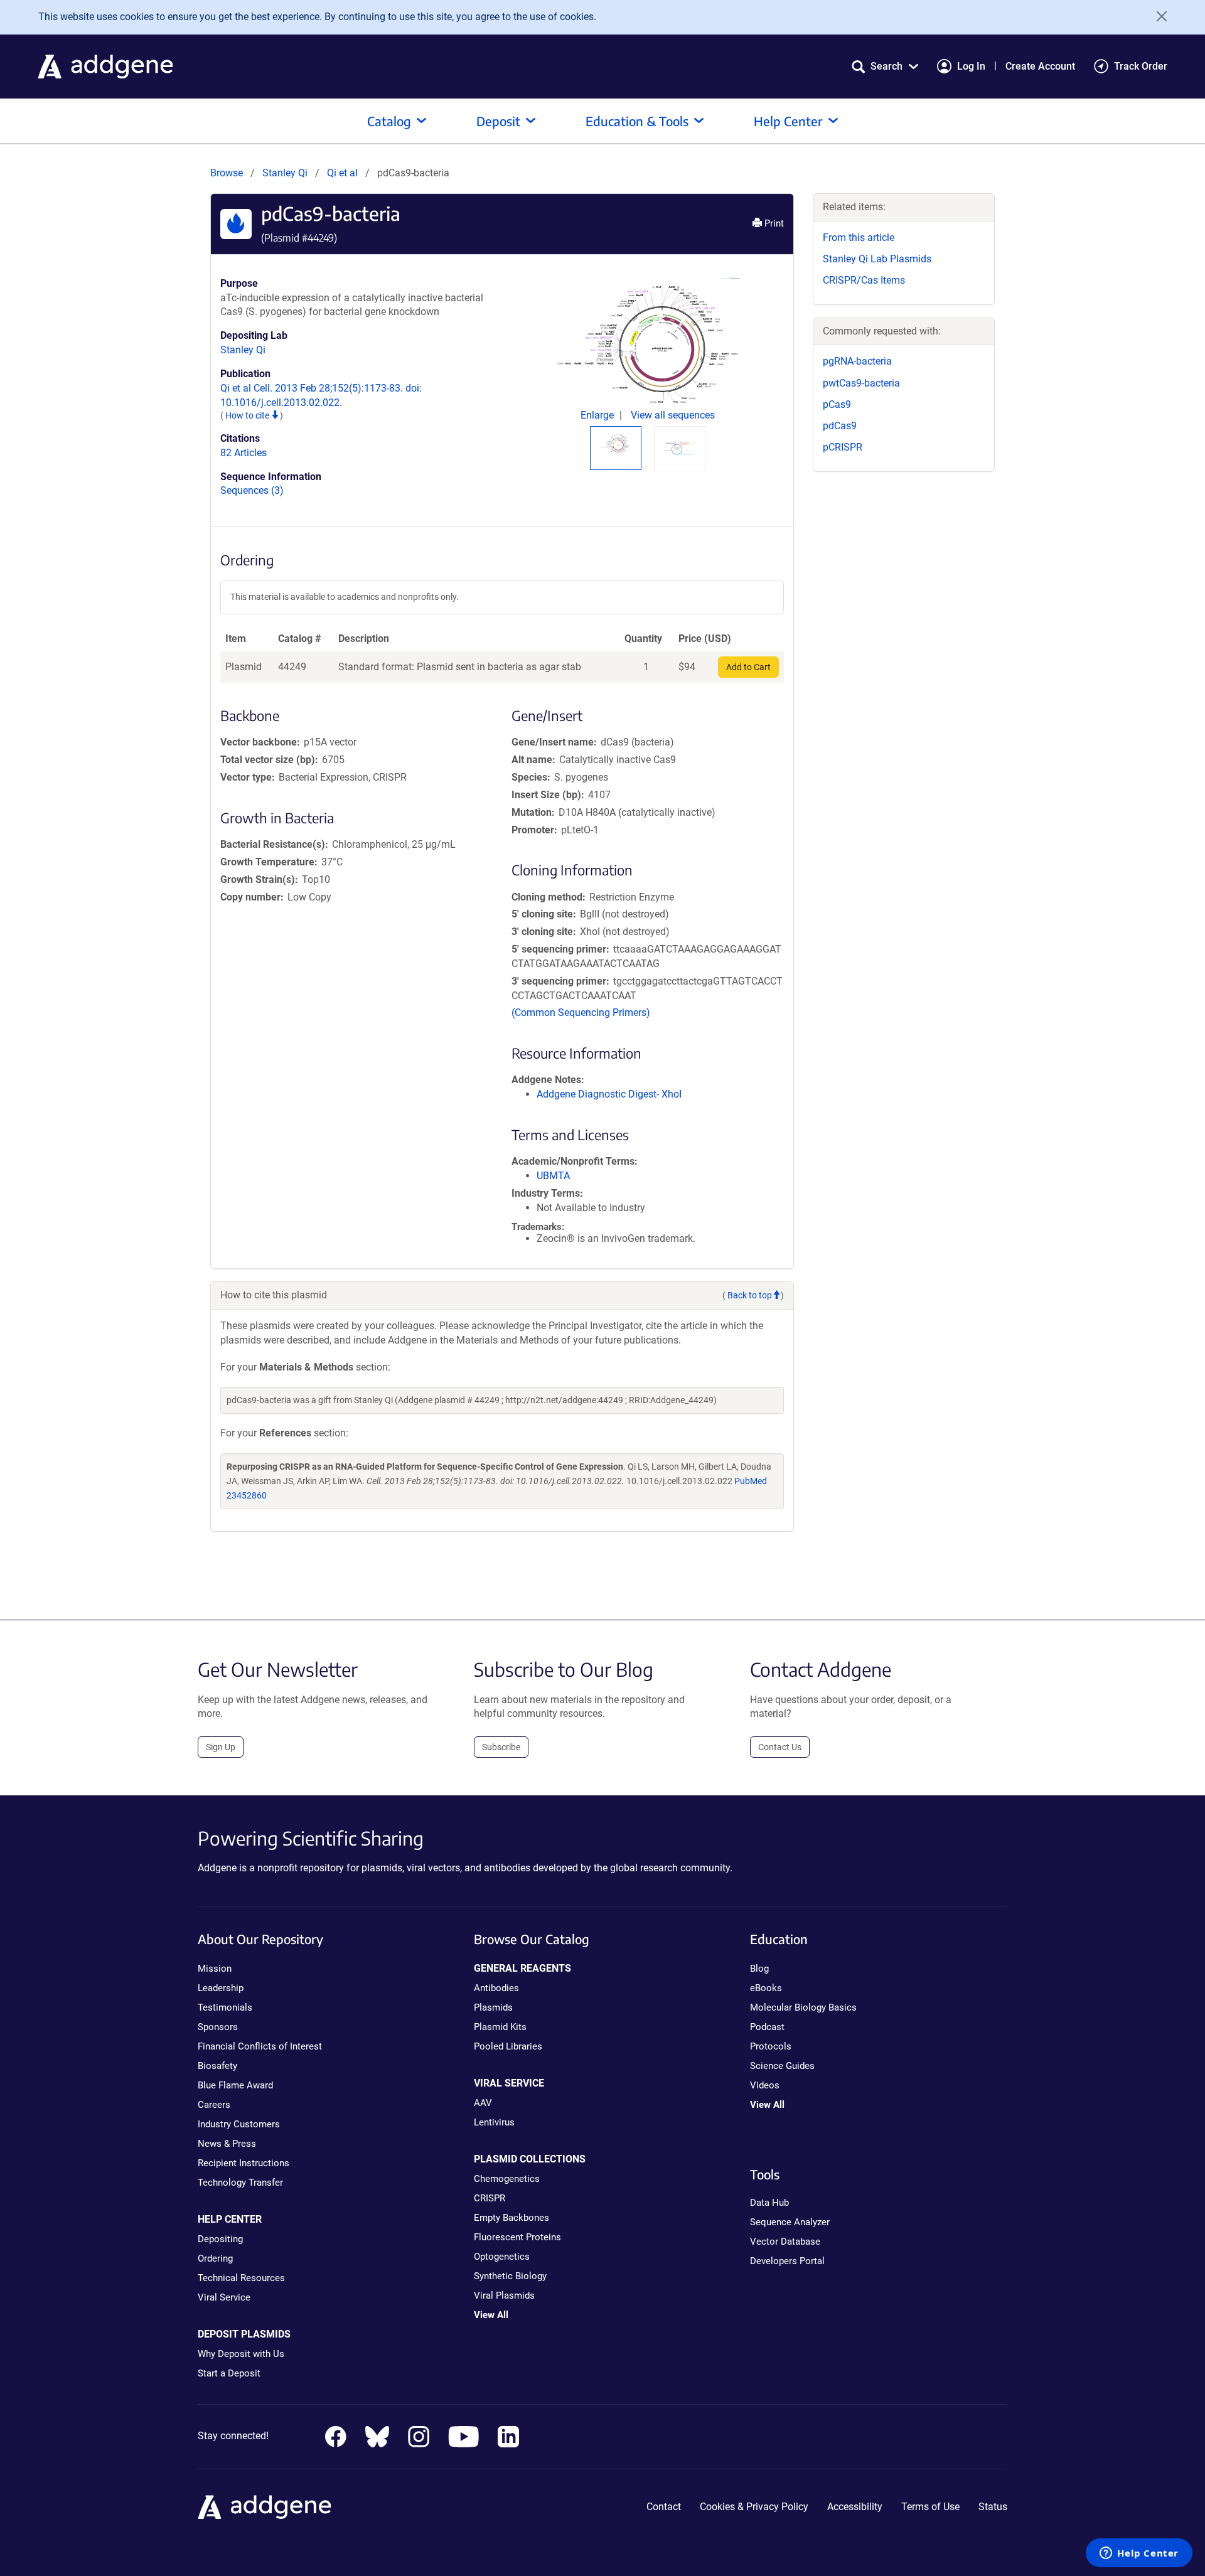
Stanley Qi (285, 173)
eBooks (766, 1988)
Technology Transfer (240, 2183)
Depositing (220, 2239)
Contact (664, 2507)
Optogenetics (502, 2257)
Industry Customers (239, 2124)
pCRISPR (843, 447)
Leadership (221, 1988)
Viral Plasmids (504, 2295)
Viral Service (224, 2297)
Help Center (788, 121)
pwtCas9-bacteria (861, 383)
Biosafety (217, 2066)
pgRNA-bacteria (857, 361)
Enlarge (598, 415)
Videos (765, 2085)
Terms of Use (930, 2507)
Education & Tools (637, 121)
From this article (859, 238)
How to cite (248, 415)
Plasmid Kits (500, 2027)
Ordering (215, 2258)
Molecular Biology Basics (803, 2007)
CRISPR (490, 2198)
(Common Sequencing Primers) (581, 1013)
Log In (971, 66)
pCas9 (837, 404)
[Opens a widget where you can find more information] (1139, 2554)
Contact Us (780, 1747)
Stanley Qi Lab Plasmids (877, 259)
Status (993, 2507)
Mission (215, 1969)
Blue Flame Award (235, 2085)
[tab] (616, 444)
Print (773, 223)
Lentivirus (494, 2122)
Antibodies (496, 1988)
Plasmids (493, 2007)
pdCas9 (840, 426)
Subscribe (501, 1747)
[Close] (1157, 16)
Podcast (767, 2027)
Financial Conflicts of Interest (260, 2046)
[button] (885, 66)
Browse (227, 173)
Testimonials (225, 2007)
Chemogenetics (507, 2179)
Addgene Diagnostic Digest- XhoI (609, 1094)
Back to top (750, 1295)
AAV (483, 2103)
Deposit (498, 121)
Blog (759, 1969)
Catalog (389, 121)
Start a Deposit (229, 2373)
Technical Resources (241, 2278)
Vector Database (785, 2242)
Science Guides (782, 2066)
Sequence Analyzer (790, 2222)
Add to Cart (748, 667)
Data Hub (769, 2203)
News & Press (227, 2144)
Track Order (1141, 66)
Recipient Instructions (244, 2163)
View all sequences (673, 415)
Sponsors (218, 2027)
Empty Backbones (511, 2218)
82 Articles (244, 453)
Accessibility (855, 2507)
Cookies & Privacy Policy (754, 2507)
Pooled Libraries (508, 2046)
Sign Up (221, 1747)
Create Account (1040, 66)
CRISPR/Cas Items (864, 280)
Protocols (771, 2046)
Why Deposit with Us (241, 2354)
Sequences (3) (252, 490)
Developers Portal (787, 2261)
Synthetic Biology (510, 2276)
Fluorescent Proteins (517, 2237)
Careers (214, 2105)
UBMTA (553, 1176)
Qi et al (344, 173)
